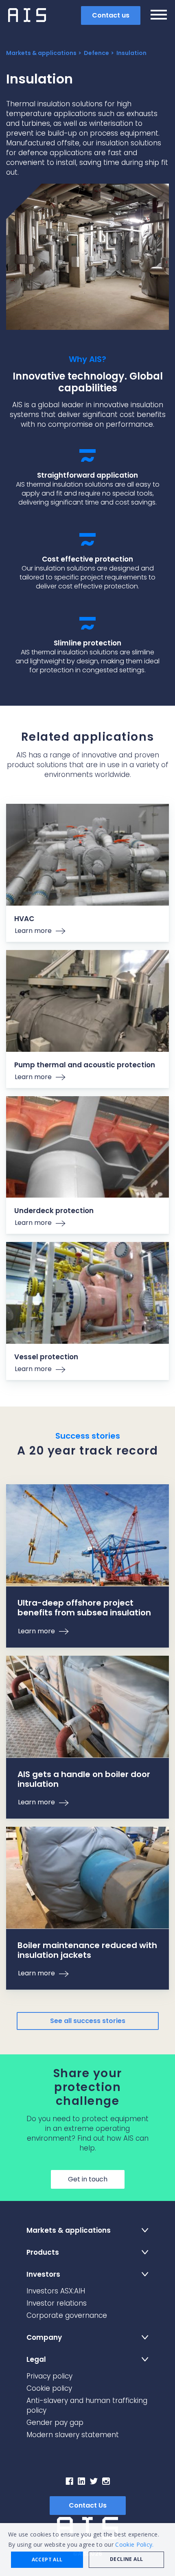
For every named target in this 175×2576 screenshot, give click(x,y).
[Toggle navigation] (159, 16)
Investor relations (57, 2303)
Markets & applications (41, 53)
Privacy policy (49, 2376)
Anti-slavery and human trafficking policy (87, 2405)
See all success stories (88, 2021)
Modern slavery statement (73, 2435)
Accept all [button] (47, 2560)
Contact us (111, 15)
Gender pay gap (55, 2422)
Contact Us (88, 2505)
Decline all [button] (126, 2559)
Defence (96, 53)
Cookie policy (49, 2388)
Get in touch (88, 2179)
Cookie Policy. (134, 2544)
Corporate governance (67, 2315)
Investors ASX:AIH (56, 2291)
